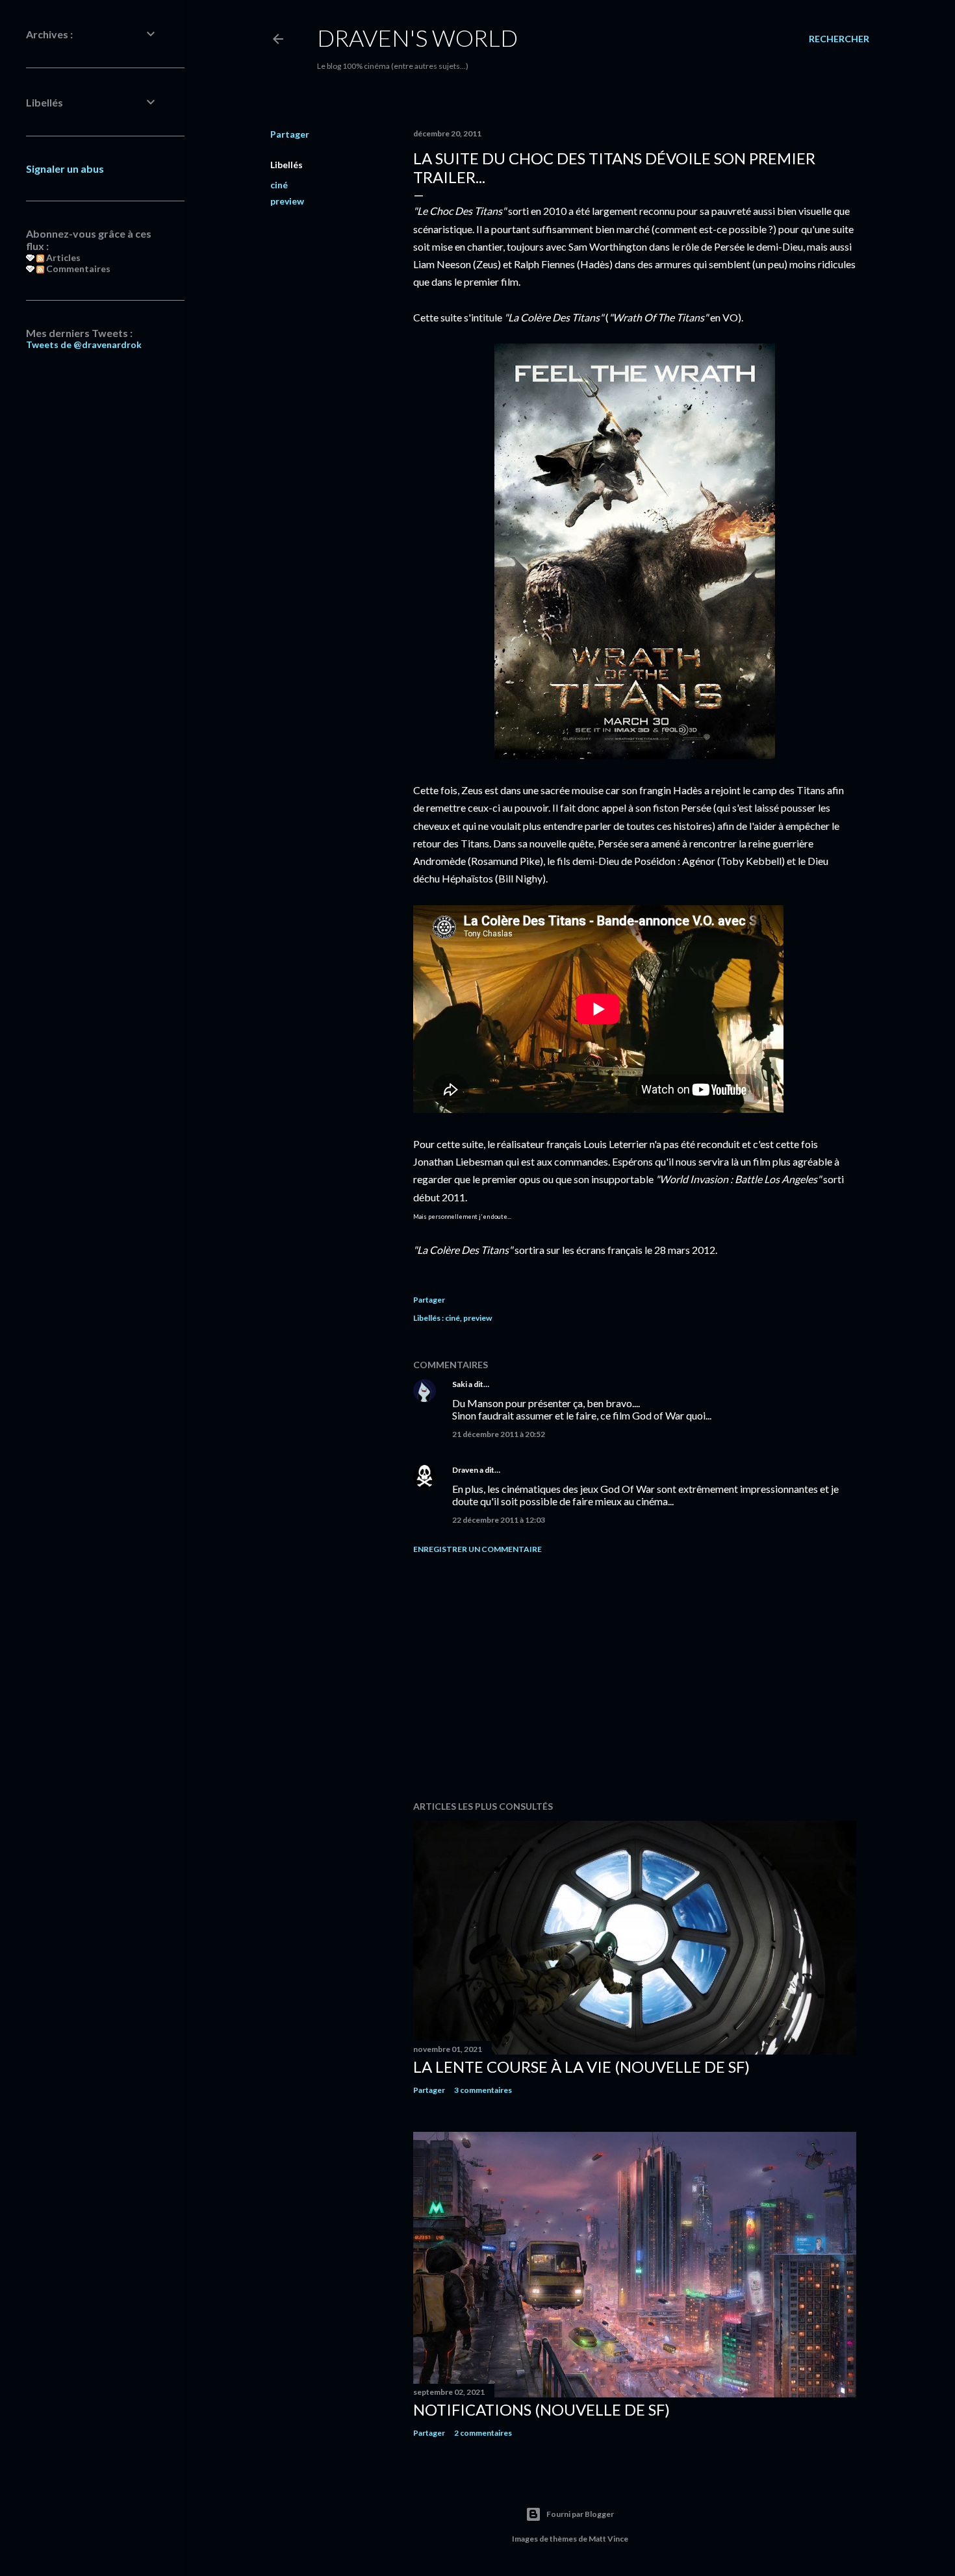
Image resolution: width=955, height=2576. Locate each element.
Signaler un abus (65, 169)
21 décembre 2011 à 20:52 (499, 1434)
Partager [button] (290, 134)
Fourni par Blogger (580, 2514)
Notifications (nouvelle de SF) (541, 2409)
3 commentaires (483, 2090)
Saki (460, 1384)
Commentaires (77, 269)
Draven (465, 1470)
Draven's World (417, 38)
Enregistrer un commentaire (478, 1549)
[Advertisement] (635, 1677)
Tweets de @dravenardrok (84, 344)
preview (287, 201)
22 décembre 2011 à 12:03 (499, 1520)
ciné (279, 185)
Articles (62, 257)
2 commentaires (483, 2433)
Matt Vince (608, 2539)
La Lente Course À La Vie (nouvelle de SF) (581, 2067)
